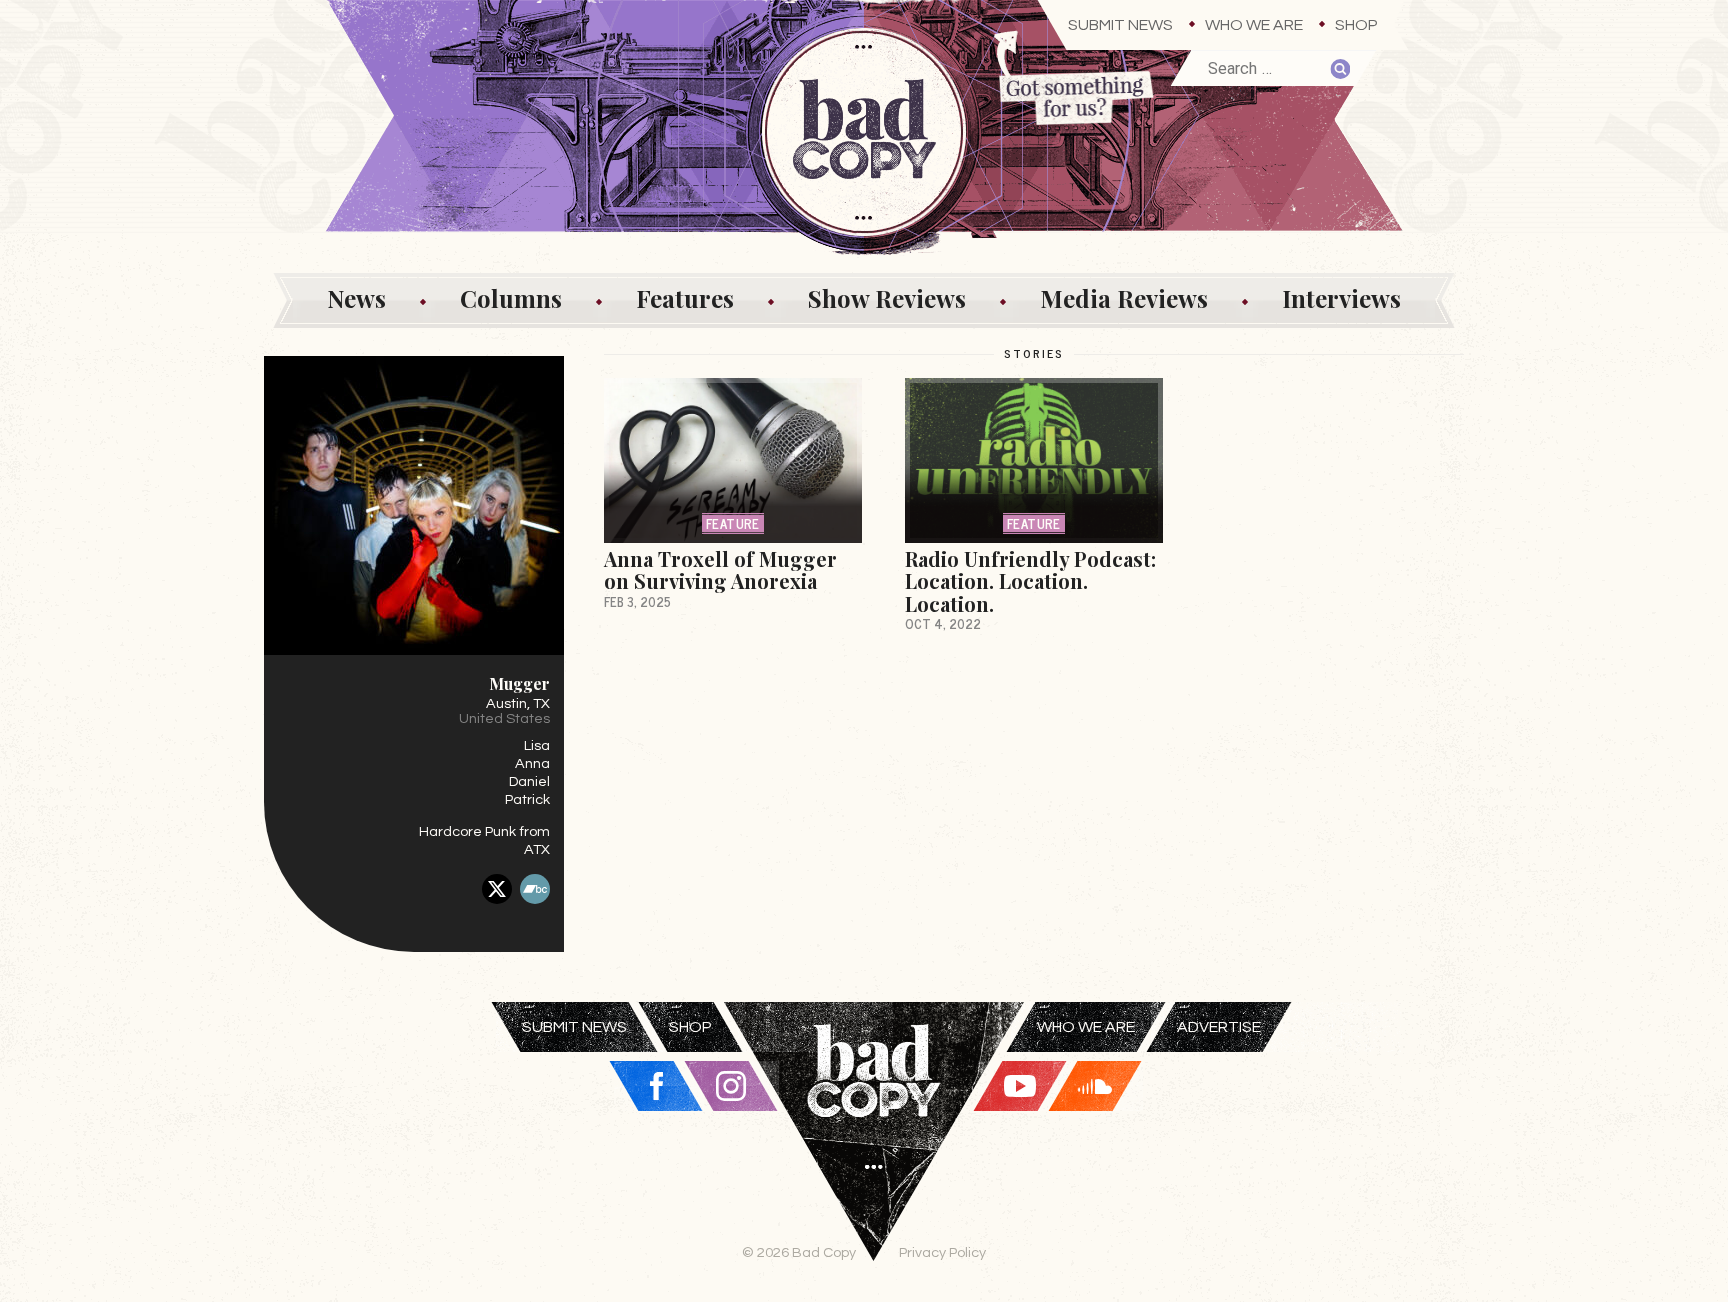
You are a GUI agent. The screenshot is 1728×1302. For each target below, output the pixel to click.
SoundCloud (1095, 1086)
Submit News (1120, 25)
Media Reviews (1124, 298)
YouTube (1020, 1086)
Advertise (1219, 1027)
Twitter (497, 889)
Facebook (656, 1086)
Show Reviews (887, 298)
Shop (1356, 25)
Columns (511, 298)
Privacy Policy (942, 1252)
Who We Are (1254, 25)
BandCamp (535, 889)
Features (685, 298)
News (356, 298)
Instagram (731, 1086)
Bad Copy (874, 1152)
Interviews (1341, 298)
